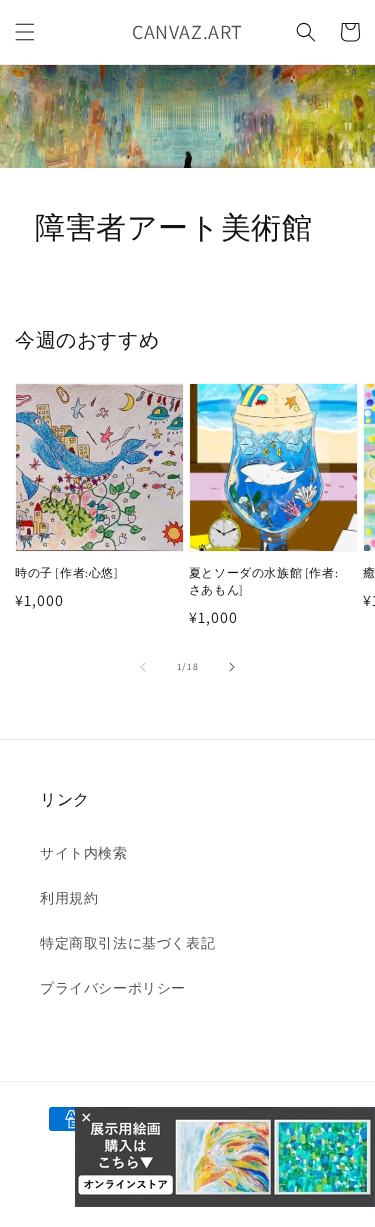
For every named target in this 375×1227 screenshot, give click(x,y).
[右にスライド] (232, 667)
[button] (25, 32)
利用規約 (69, 898)
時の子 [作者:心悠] (67, 572)
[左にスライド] (143, 667)
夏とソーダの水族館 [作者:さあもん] (263, 581)
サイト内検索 (84, 853)
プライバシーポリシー (113, 988)
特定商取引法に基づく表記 (127, 943)
